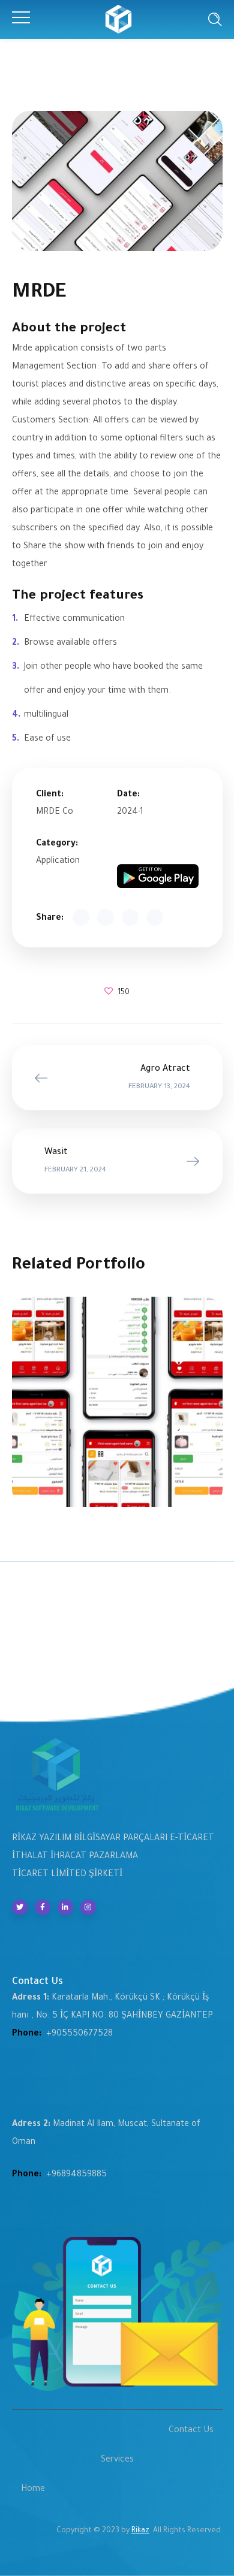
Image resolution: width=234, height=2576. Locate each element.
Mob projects (117, 1409)
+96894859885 (76, 2175)
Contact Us (191, 2431)
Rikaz (140, 2531)
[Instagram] (88, 1907)
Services (117, 2460)
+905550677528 (79, 2034)
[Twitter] (20, 1907)
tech (117, 1396)
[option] (117, 1411)
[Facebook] (43, 1907)
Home (33, 2490)
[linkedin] (65, 1907)
